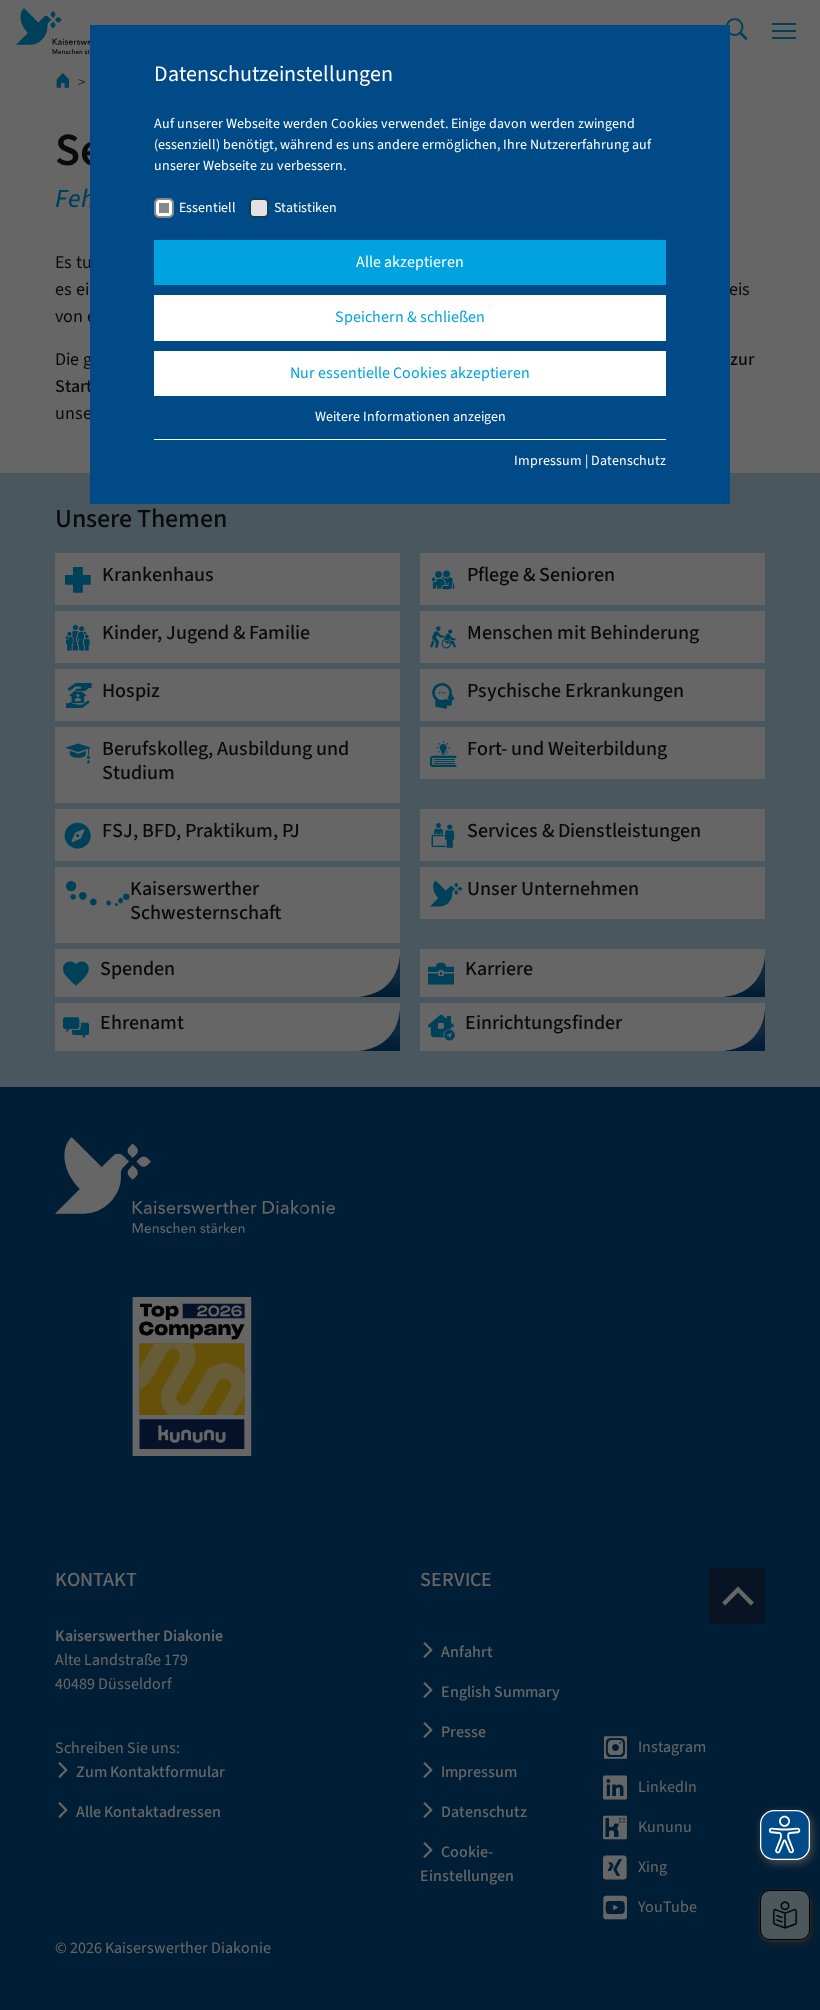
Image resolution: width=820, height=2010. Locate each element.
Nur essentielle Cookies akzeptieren (410, 373)
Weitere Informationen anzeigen (410, 417)
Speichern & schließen (410, 317)
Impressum (548, 461)
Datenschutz (628, 461)
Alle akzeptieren (410, 262)
